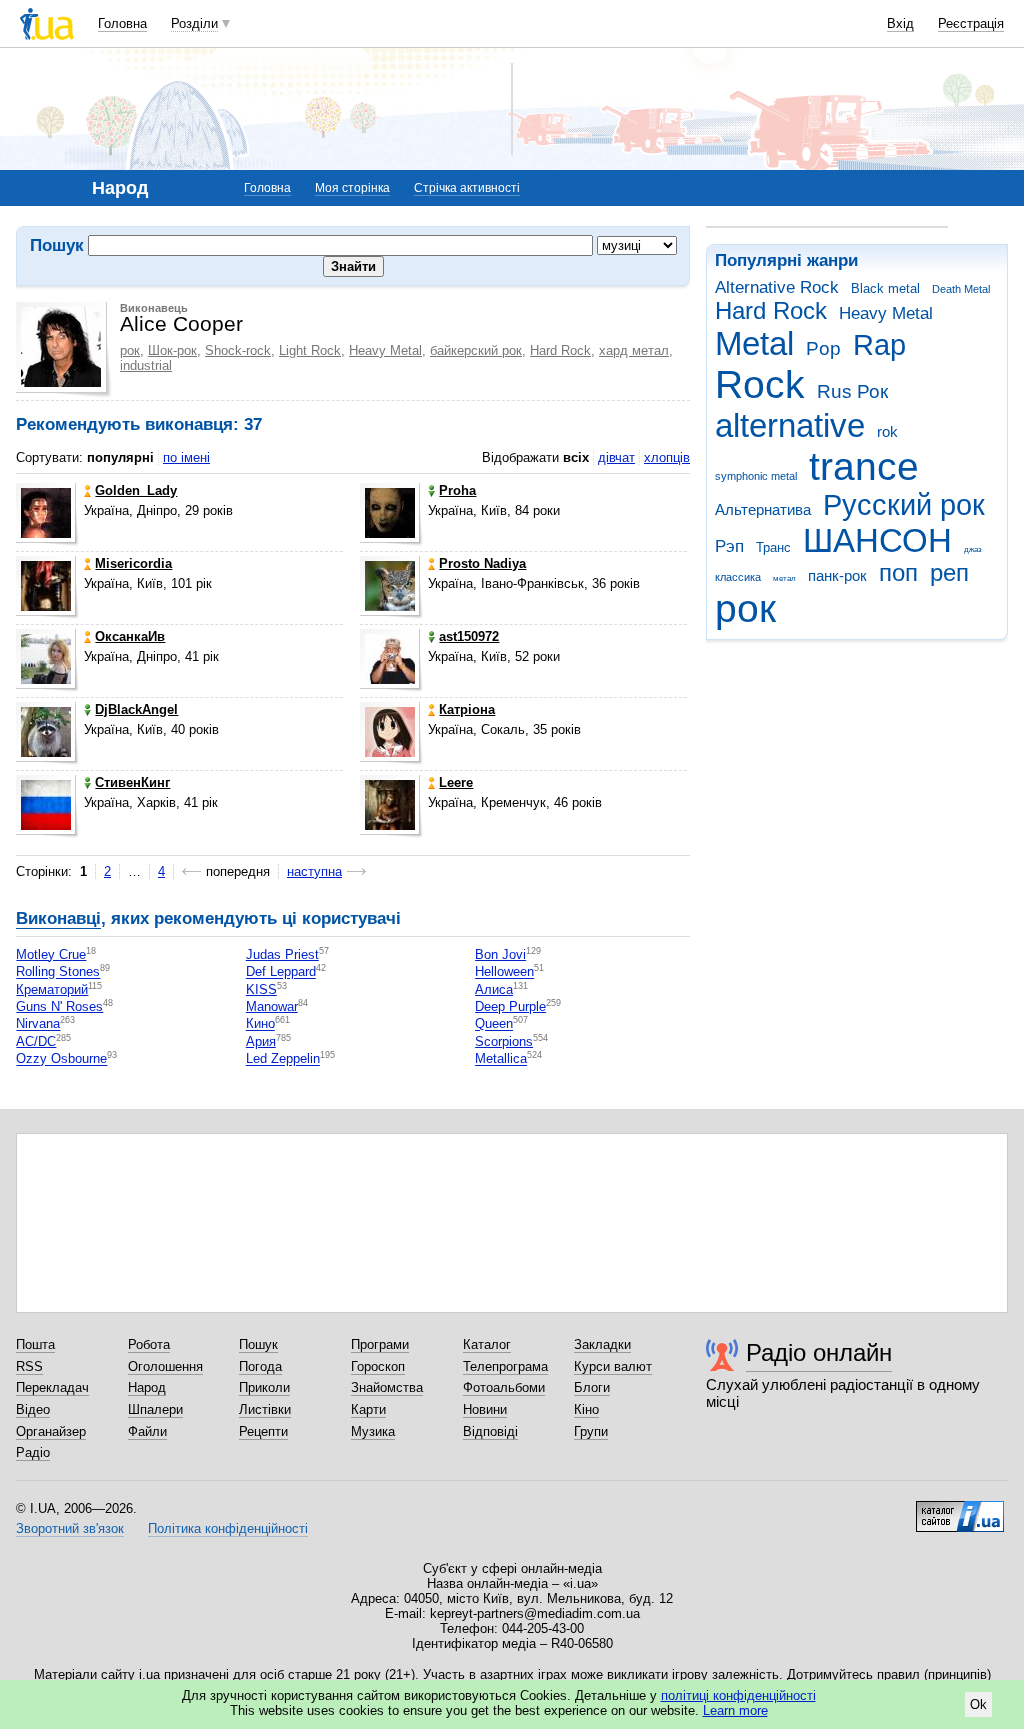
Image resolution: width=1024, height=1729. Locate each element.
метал (784, 578)
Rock (760, 384)
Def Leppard (281, 972)
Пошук (258, 1344)
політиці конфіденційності (738, 1695)
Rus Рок (852, 391)
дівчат (616, 457)
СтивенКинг (132, 782)
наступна (314, 871)
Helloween (504, 972)
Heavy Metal (886, 313)
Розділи (194, 23)
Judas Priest (282, 954)
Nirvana (38, 1024)
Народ (147, 1387)
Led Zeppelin (283, 1059)
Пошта (35, 1344)
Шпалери (155, 1409)
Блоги (592, 1387)
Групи (591, 1431)
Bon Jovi (500, 954)
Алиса (494, 989)
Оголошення (165, 1366)
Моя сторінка (352, 188)
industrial (146, 365)
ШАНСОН (877, 540)
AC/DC (36, 1041)
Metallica (501, 1059)
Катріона (467, 709)
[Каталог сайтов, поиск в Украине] (960, 1509)
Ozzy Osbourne (61, 1059)
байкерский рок (476, 350)
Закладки (602, 1344)
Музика (373, 1431)
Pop (823, 348)
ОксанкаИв (130, 636)
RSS (29, 1366)
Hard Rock (771, 311)
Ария (261, 1041)
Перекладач (52, 1387)
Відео (33, 1409)
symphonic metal (756, 476)
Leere (456, 782)
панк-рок (837, 575)
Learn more (735, 1710)
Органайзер (51, 1431)
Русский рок (904, 505)
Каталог (487, 1344)
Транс (773, 547)
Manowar (272, 1006)
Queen (494, 1024)
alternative (790, 425)
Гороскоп (378, 1366)
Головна (122, 23)
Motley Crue (51, 954)
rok (887, 431)
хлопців (667, 457)
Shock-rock (238, 350)
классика (738, 577)
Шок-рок (172, 350)
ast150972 (469, 636)
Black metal (885, 288)
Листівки (265, 1409)
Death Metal (961, 289)
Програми (380, 1344)
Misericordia (133, 563)
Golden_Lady (136, 490)
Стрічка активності (467, 188)
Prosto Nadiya (482, 563)
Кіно (586, 1409)
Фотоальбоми (504, 1387)
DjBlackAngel (136, 709)
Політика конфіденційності (228, 1528)
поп (898, 573)
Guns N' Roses (59, 1006)
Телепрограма (505, 1366)
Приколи (264, 1387)
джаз (973, 549)
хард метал (634, 350)
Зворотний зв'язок (70, 1528)
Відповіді (490, 1431)
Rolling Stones (58, 972)
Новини (485, 1409)
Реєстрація (971, 23)
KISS (261, 989)
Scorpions (504, 1041)
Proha (457, 490)
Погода (260, 1366)
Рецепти (263, 1431)
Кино (260, 1024)
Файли (147, 1431)
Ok (978, 1704)
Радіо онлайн (819, 1352)
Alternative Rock (777, 287)
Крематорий (52, 989)
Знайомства (387, 1387)
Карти (368, 1409)
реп (949, 573)
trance (864, 466)
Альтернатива (763, 509)
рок (745, 608)
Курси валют (613, 1366)
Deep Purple (510, 1006)
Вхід (900, 23)
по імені (186, 457)
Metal (754, 343)
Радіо (33, 1452)
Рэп (729, 546)
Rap (879, 345)
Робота (149, 1344)
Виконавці (58, 918)
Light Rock (310, 350)
